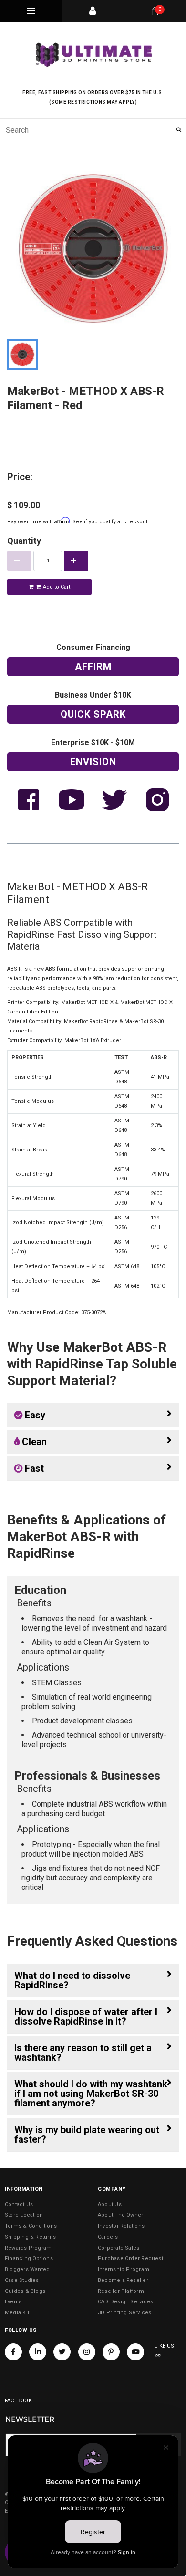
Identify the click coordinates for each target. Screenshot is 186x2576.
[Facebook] (13, 2352)
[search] (93, 130)
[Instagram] (87, 2352)
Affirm (93, 667)
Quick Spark (93, 714)
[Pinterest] (111, 2352)
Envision (93, 762)
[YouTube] (135, 2352)
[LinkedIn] (38, 2352)
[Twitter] (62, 2352)
